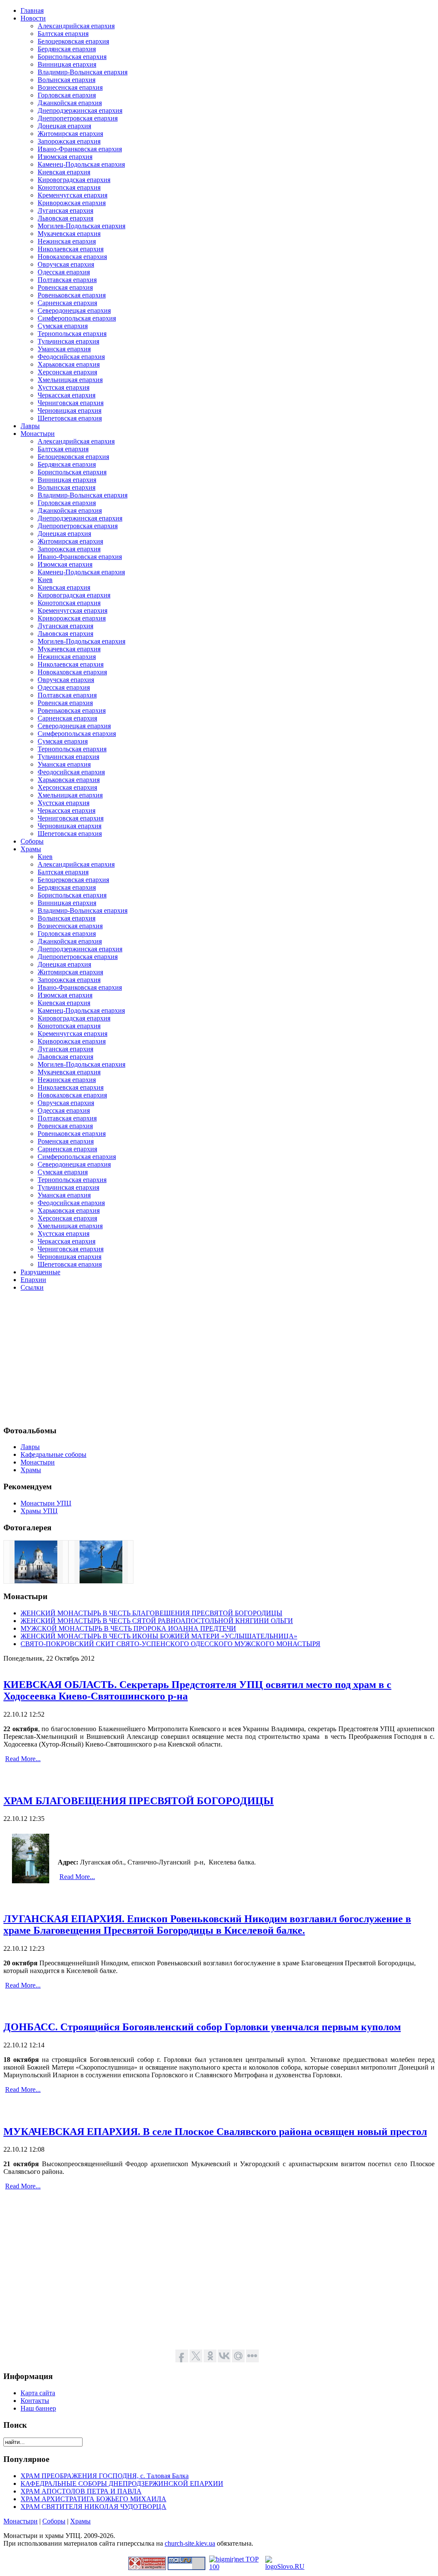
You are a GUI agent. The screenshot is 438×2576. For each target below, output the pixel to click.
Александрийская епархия (76, 26)
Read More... (23, 1759)
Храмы (80, 2521)
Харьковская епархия (69, 364)
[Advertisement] (219, 1358)
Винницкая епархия (67, 64)
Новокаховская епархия (72, 257)
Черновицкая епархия (70, 410)
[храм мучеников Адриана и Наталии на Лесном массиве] (101, 1581)
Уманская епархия (64, 349)
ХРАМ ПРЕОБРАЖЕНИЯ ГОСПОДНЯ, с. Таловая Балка (105, 2476)
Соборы (54, 2521)
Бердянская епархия (67, 49)
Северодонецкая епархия (74, 310)
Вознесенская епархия (70, 87)
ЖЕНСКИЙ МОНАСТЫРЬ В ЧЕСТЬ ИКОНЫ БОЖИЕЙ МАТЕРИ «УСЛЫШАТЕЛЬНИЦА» (159, 1636)
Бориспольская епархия (72, 57)
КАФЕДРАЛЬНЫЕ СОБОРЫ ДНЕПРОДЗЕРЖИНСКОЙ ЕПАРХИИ (122, 2483)
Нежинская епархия (67, 241)
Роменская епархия (66, 1141)
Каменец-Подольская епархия (81, 164)
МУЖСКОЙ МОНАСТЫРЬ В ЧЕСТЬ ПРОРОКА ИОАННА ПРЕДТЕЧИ (128, 1628)
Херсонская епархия (67, 372)
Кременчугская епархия (73, 195)
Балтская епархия (63, 34)
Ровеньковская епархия (72, 295)
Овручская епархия (66, 264)
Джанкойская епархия (70, 103)
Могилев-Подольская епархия (81, 226)
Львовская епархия (65, 218)
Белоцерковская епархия (73, 41)
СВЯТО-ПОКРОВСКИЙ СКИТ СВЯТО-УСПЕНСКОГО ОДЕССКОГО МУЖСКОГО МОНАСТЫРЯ (170, 1644)
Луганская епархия (65, 210)
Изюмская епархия (65, 157)
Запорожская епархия (69, 141)
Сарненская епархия (67, 303)
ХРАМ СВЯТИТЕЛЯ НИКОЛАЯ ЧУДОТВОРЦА (93, 2507)
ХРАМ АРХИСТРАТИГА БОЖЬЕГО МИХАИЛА (93, 2499)
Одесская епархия (64, 272)
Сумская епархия (63, 326)
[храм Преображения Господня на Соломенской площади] (36, 1581)
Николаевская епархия (71, 249)
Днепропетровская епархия (78, 118)
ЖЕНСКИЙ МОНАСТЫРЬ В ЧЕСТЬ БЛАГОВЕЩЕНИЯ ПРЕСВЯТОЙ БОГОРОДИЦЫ (151, 1613)
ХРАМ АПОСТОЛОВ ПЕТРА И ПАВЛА (81, 2491)
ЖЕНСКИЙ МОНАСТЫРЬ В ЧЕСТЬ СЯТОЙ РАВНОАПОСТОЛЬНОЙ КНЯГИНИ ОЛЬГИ (157, 1621)
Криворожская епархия (72, 203)
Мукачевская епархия (69, 234)
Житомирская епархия (70, 134)
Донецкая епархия (64, 126)
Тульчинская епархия (68, 341)
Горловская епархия (67, 95)
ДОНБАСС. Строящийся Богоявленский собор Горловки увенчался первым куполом (202, 2027)
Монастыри (21, 2521)
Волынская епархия (67, 80)
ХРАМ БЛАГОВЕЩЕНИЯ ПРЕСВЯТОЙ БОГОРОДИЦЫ (139, 1801)
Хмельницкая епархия (70, 380)
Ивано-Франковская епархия (80, 149)
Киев (45, 580)
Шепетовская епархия (70, 418)
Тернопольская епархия (72, 334)
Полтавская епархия (67, 280)
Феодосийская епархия (71, 357)
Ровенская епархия (65, 287)
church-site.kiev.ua (190, 2543)
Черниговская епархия (71, 403)
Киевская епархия (64, 172)
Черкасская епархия (67, 395)
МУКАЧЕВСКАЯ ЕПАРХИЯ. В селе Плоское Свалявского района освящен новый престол (215, 2132)
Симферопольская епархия (77, 318)
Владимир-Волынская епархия (83, 72)
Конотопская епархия (69, 187)
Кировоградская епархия (74, 180)
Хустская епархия (64, 387)
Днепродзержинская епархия (80, 110)
